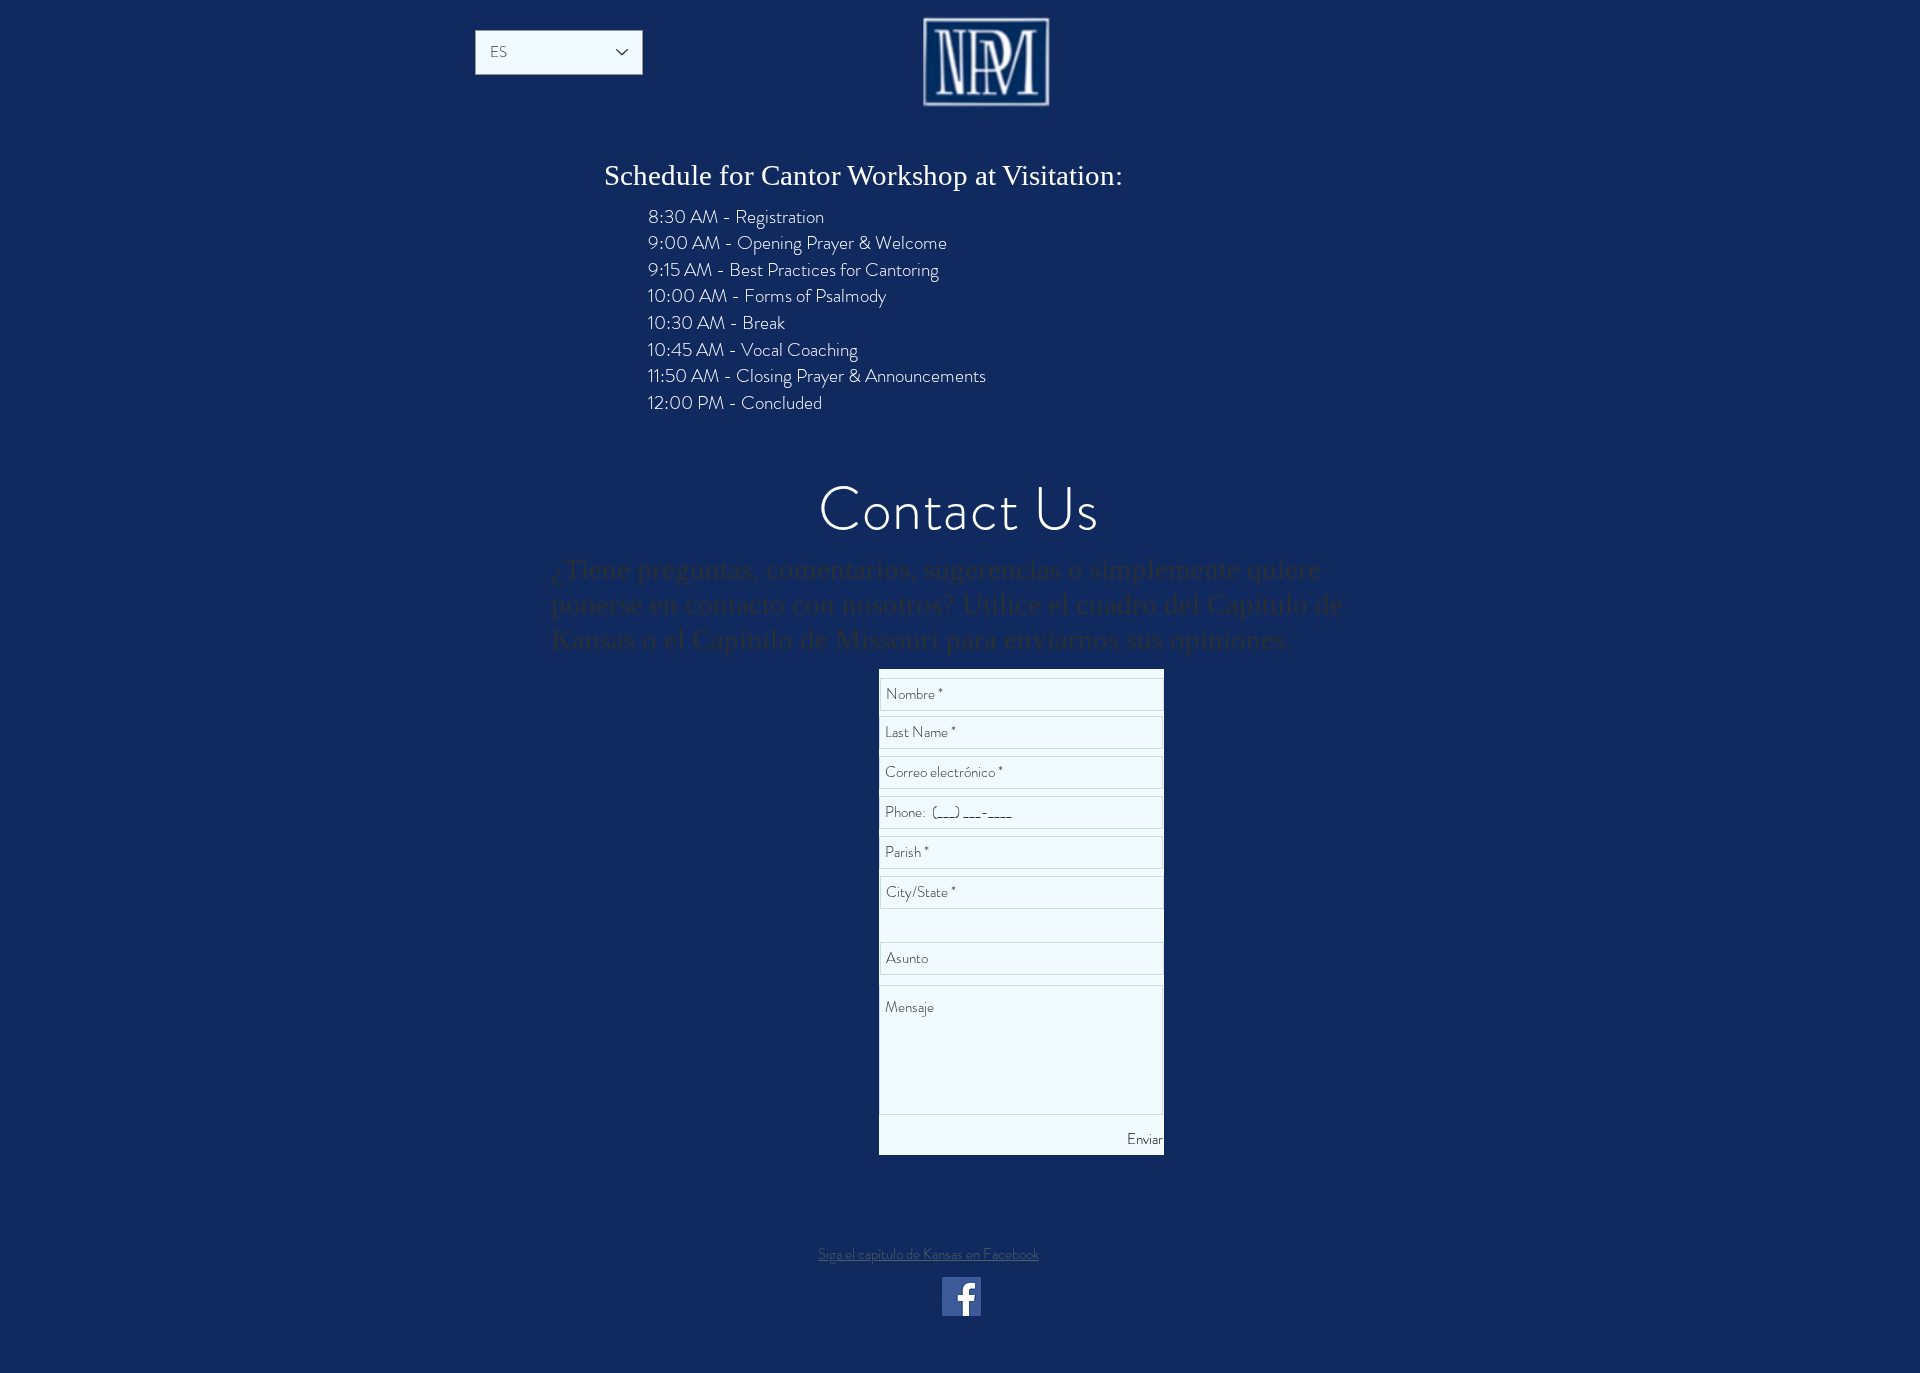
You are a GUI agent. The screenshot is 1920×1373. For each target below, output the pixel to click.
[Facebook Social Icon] (961, 1296)
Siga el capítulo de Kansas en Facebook (928, 1254)
